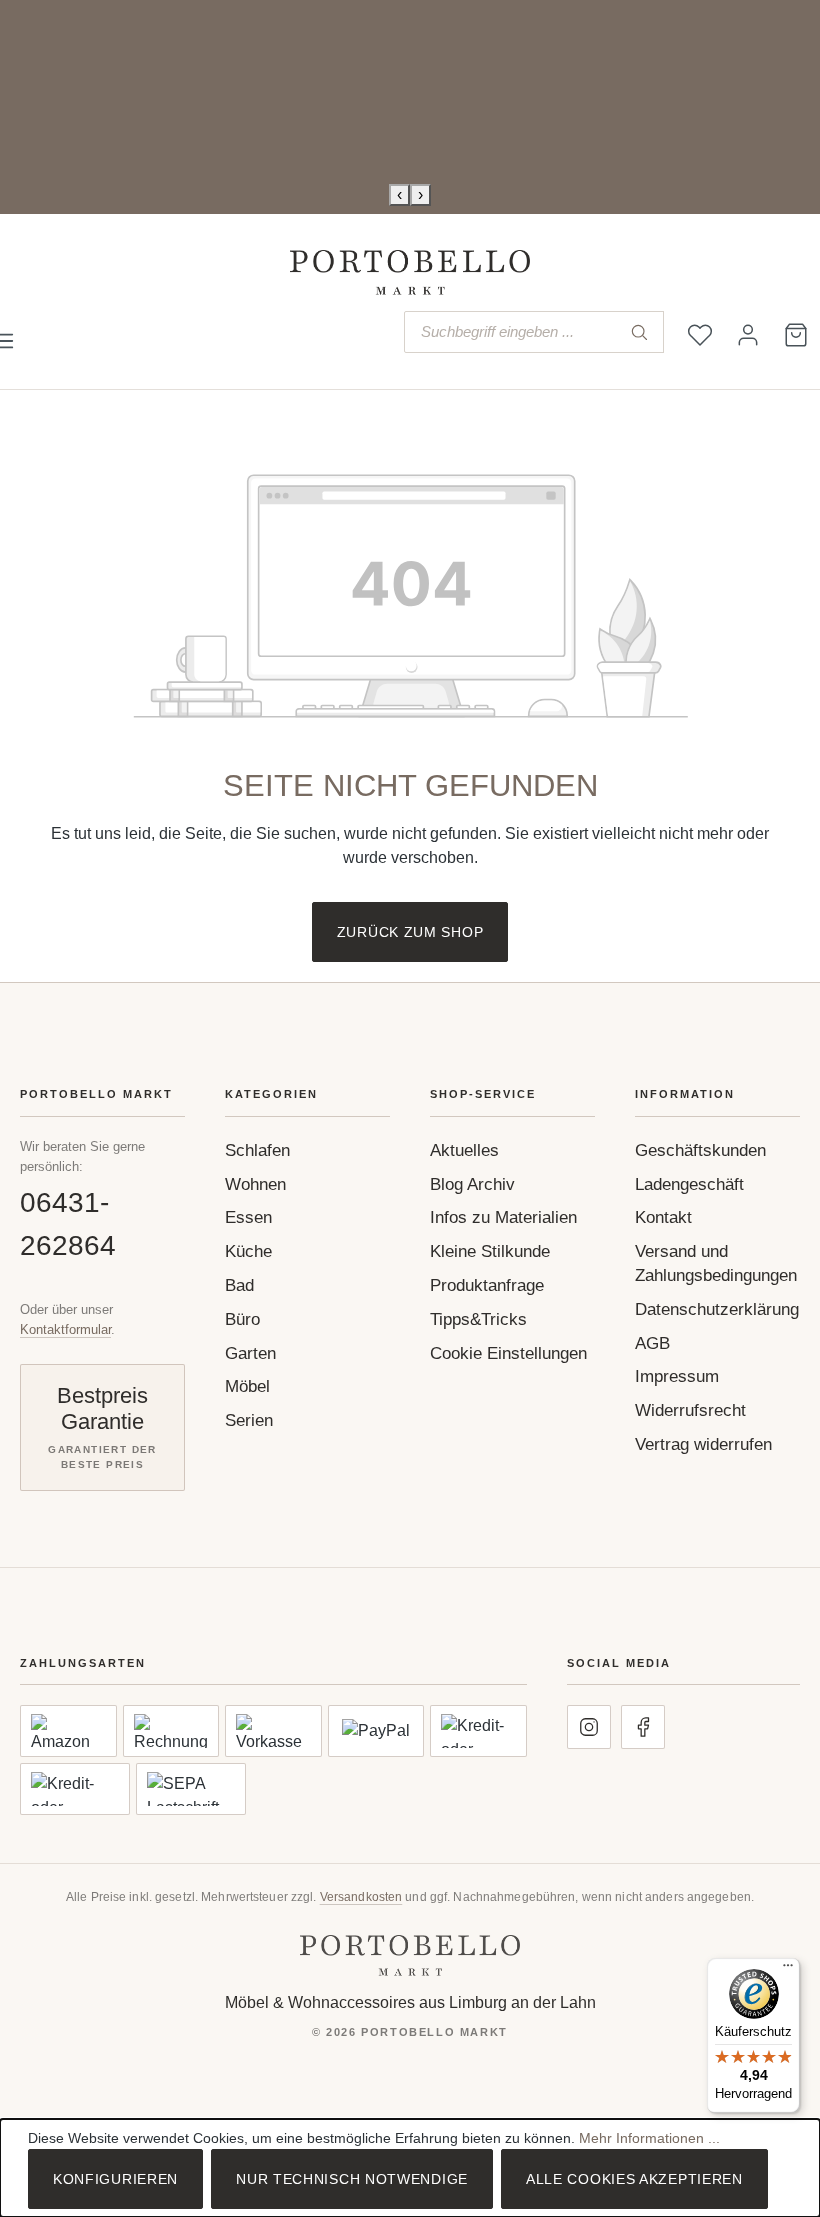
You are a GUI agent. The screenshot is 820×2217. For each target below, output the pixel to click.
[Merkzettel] (700, 335)
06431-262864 (68, 1224)
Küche (248, 1251)
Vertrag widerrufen (703, 1444)
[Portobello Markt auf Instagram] (589, 1727)
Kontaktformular (65, 1329)
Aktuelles (464, 1150)
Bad (239, 1285)
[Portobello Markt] (410, 1955)
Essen (248, 1217)
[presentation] (399, 195)
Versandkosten (361, 1897)
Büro (242, 1319)
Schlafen (257, 1150)
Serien (249, 1420)
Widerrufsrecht (690, 1410)
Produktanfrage (487, 1285)
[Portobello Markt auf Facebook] (643, 1727)
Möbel (247, 1386)
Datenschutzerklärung (717, 1309)
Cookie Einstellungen (508, 1353)
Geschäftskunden (700, 1150)
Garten (250, 1353)
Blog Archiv (472, 1184)
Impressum (677, 1376)
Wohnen (255, 1184)
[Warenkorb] (796, 335)
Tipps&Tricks (478, 1319)
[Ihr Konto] (748, 335)
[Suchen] (639, 332)
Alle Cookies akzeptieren (634, 2179)
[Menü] (788, 1970)
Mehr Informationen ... (649, 2138)
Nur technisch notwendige (352, 2179)
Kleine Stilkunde (490, 1251)
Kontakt (663, 1217)
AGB (652, 1343)
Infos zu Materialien (503, 1217)
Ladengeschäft (689, 1184)
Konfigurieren (115, 2179)
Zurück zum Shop (410, 932)
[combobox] (510, 332)
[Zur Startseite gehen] (410, 272)
